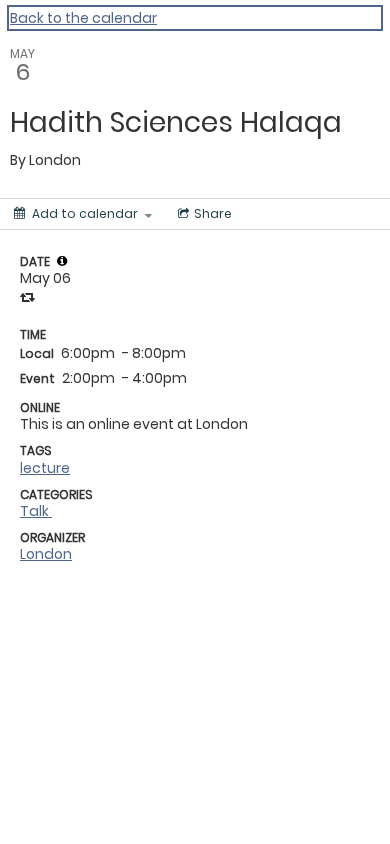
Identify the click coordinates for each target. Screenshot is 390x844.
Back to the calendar (83, 18)
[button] (62, 261)
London (46, 554)
